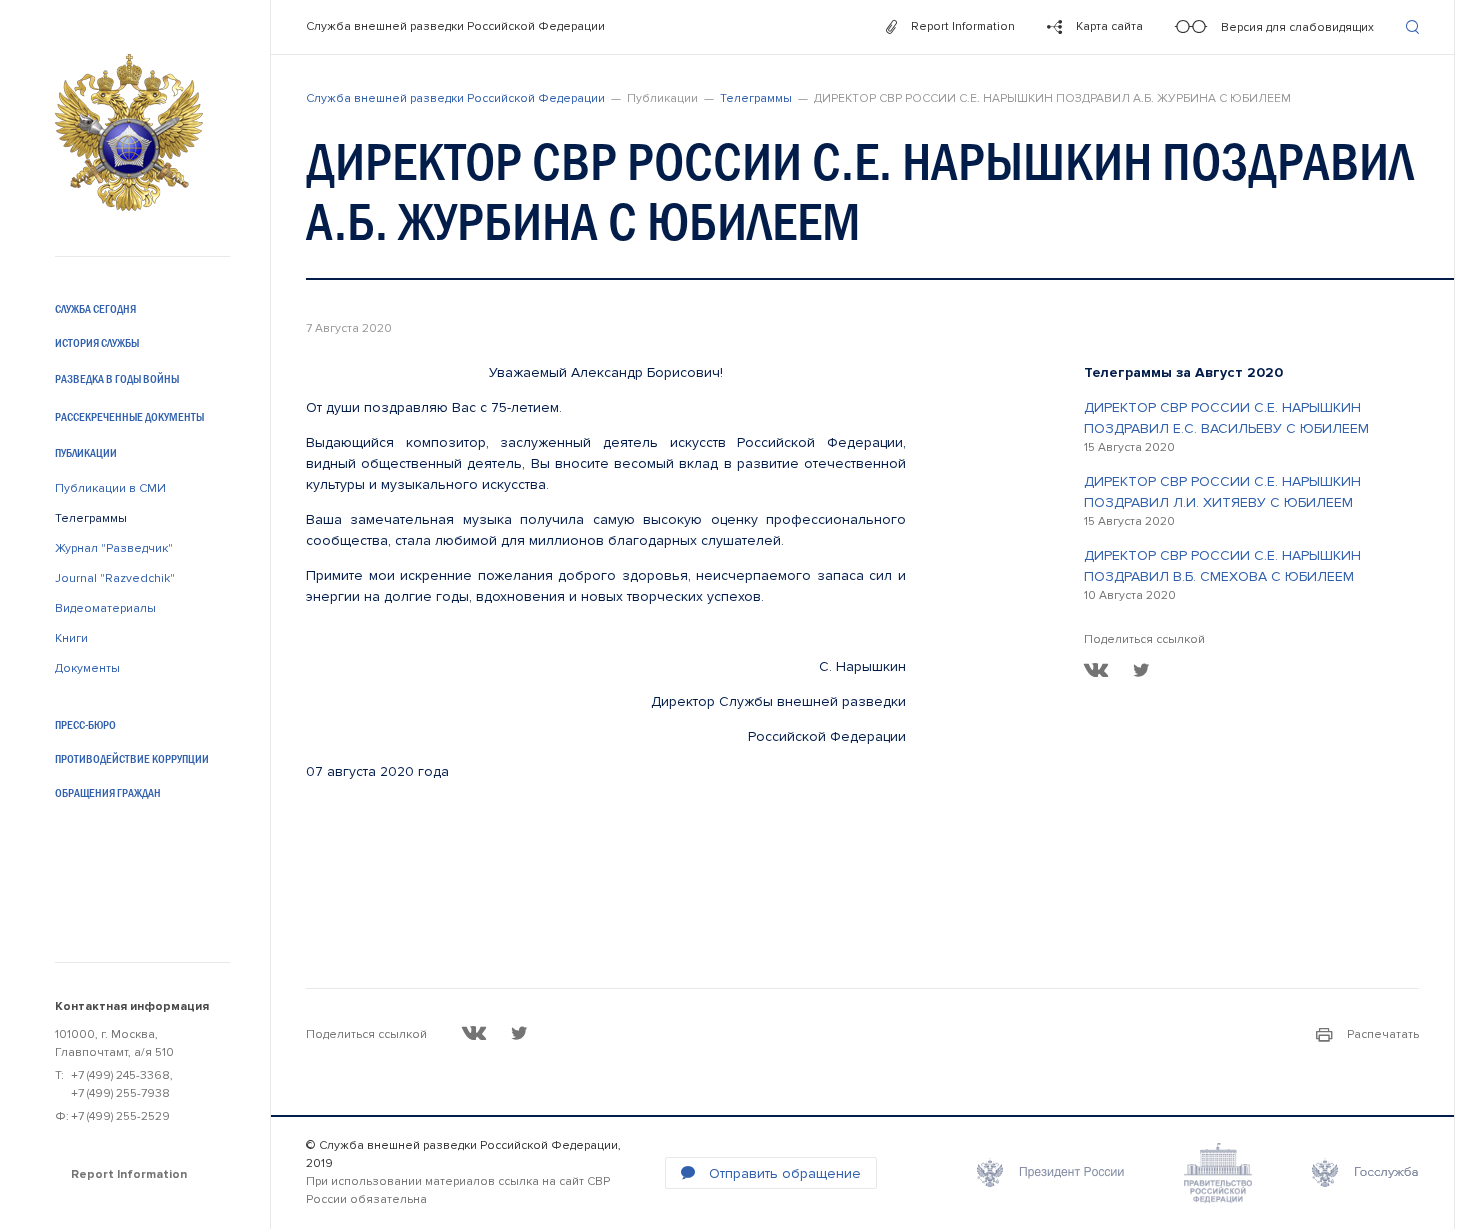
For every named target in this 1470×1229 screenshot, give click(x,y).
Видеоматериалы (105, 608)
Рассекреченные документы (129, 417)
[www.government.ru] (1218, 1173)
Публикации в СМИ (110, 488)
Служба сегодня (95, 309)
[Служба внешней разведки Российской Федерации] (129, 132)
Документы (87, 668)
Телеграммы (91, 518)
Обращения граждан (108, 793)
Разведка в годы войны (117, 379)
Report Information (129, 1174)
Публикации (86, 453)
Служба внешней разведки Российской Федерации (455, 26)
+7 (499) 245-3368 (120, 1075)
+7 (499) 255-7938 (120, 1093)
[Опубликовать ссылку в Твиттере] (1141, 670)
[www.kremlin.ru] (1050, 1173)
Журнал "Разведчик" (114, 548)
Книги (71, 638)
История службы (97, 343)
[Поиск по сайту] (1412, 27)
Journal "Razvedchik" (115, 578)
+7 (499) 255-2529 (120, 1116)
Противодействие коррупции (132, 759)
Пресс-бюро (85, 725)
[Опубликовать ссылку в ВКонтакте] (1096, 670)
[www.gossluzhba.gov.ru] (1365, 1173)
